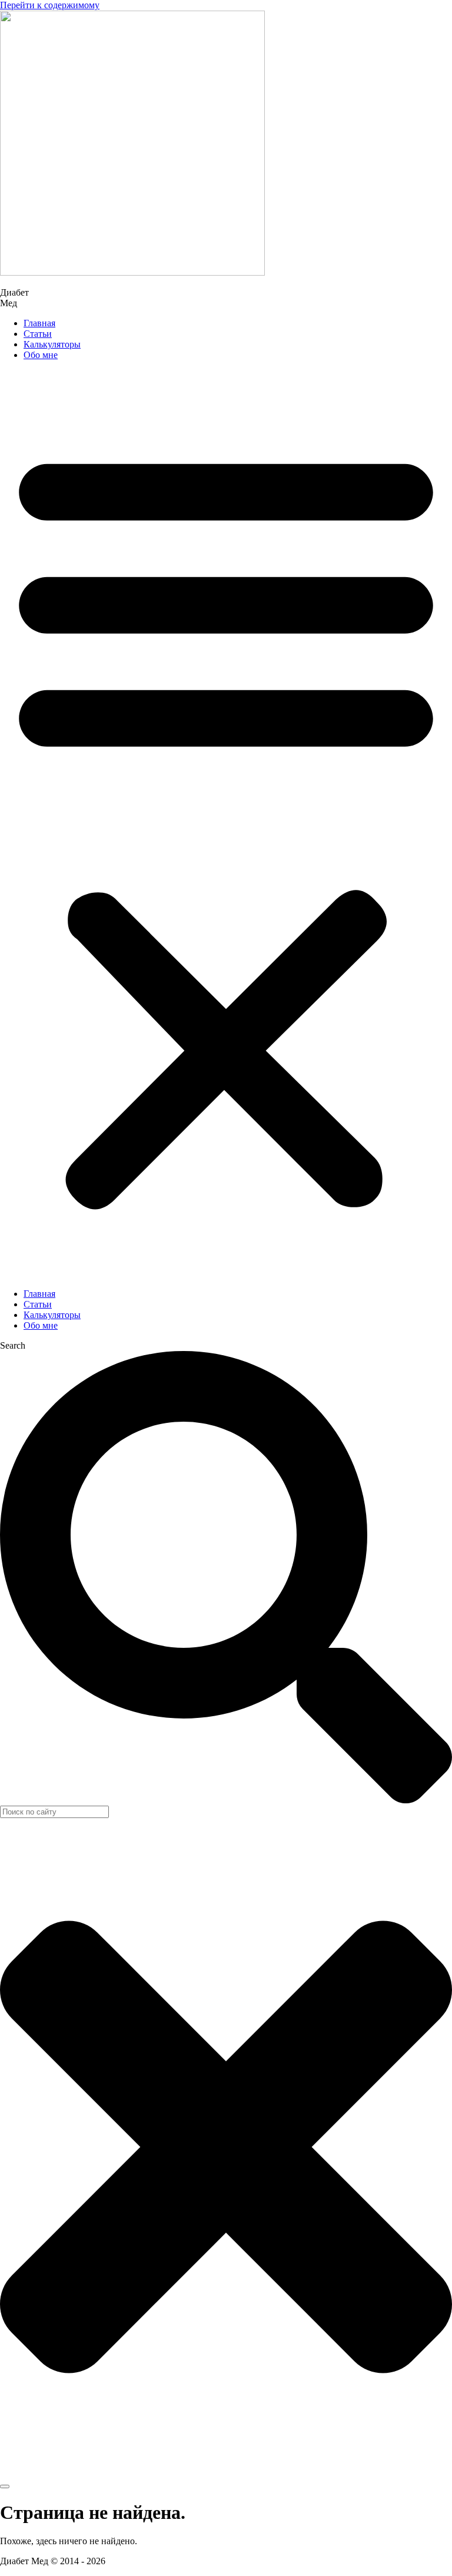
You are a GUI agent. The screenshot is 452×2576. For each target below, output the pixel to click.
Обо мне (41, 355)
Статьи (38, 334)
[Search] (5, 2486)
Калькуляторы (52, 344)
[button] (226, 825)
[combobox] (54, 1812)
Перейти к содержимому (50, 5)
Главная (39, 323)
